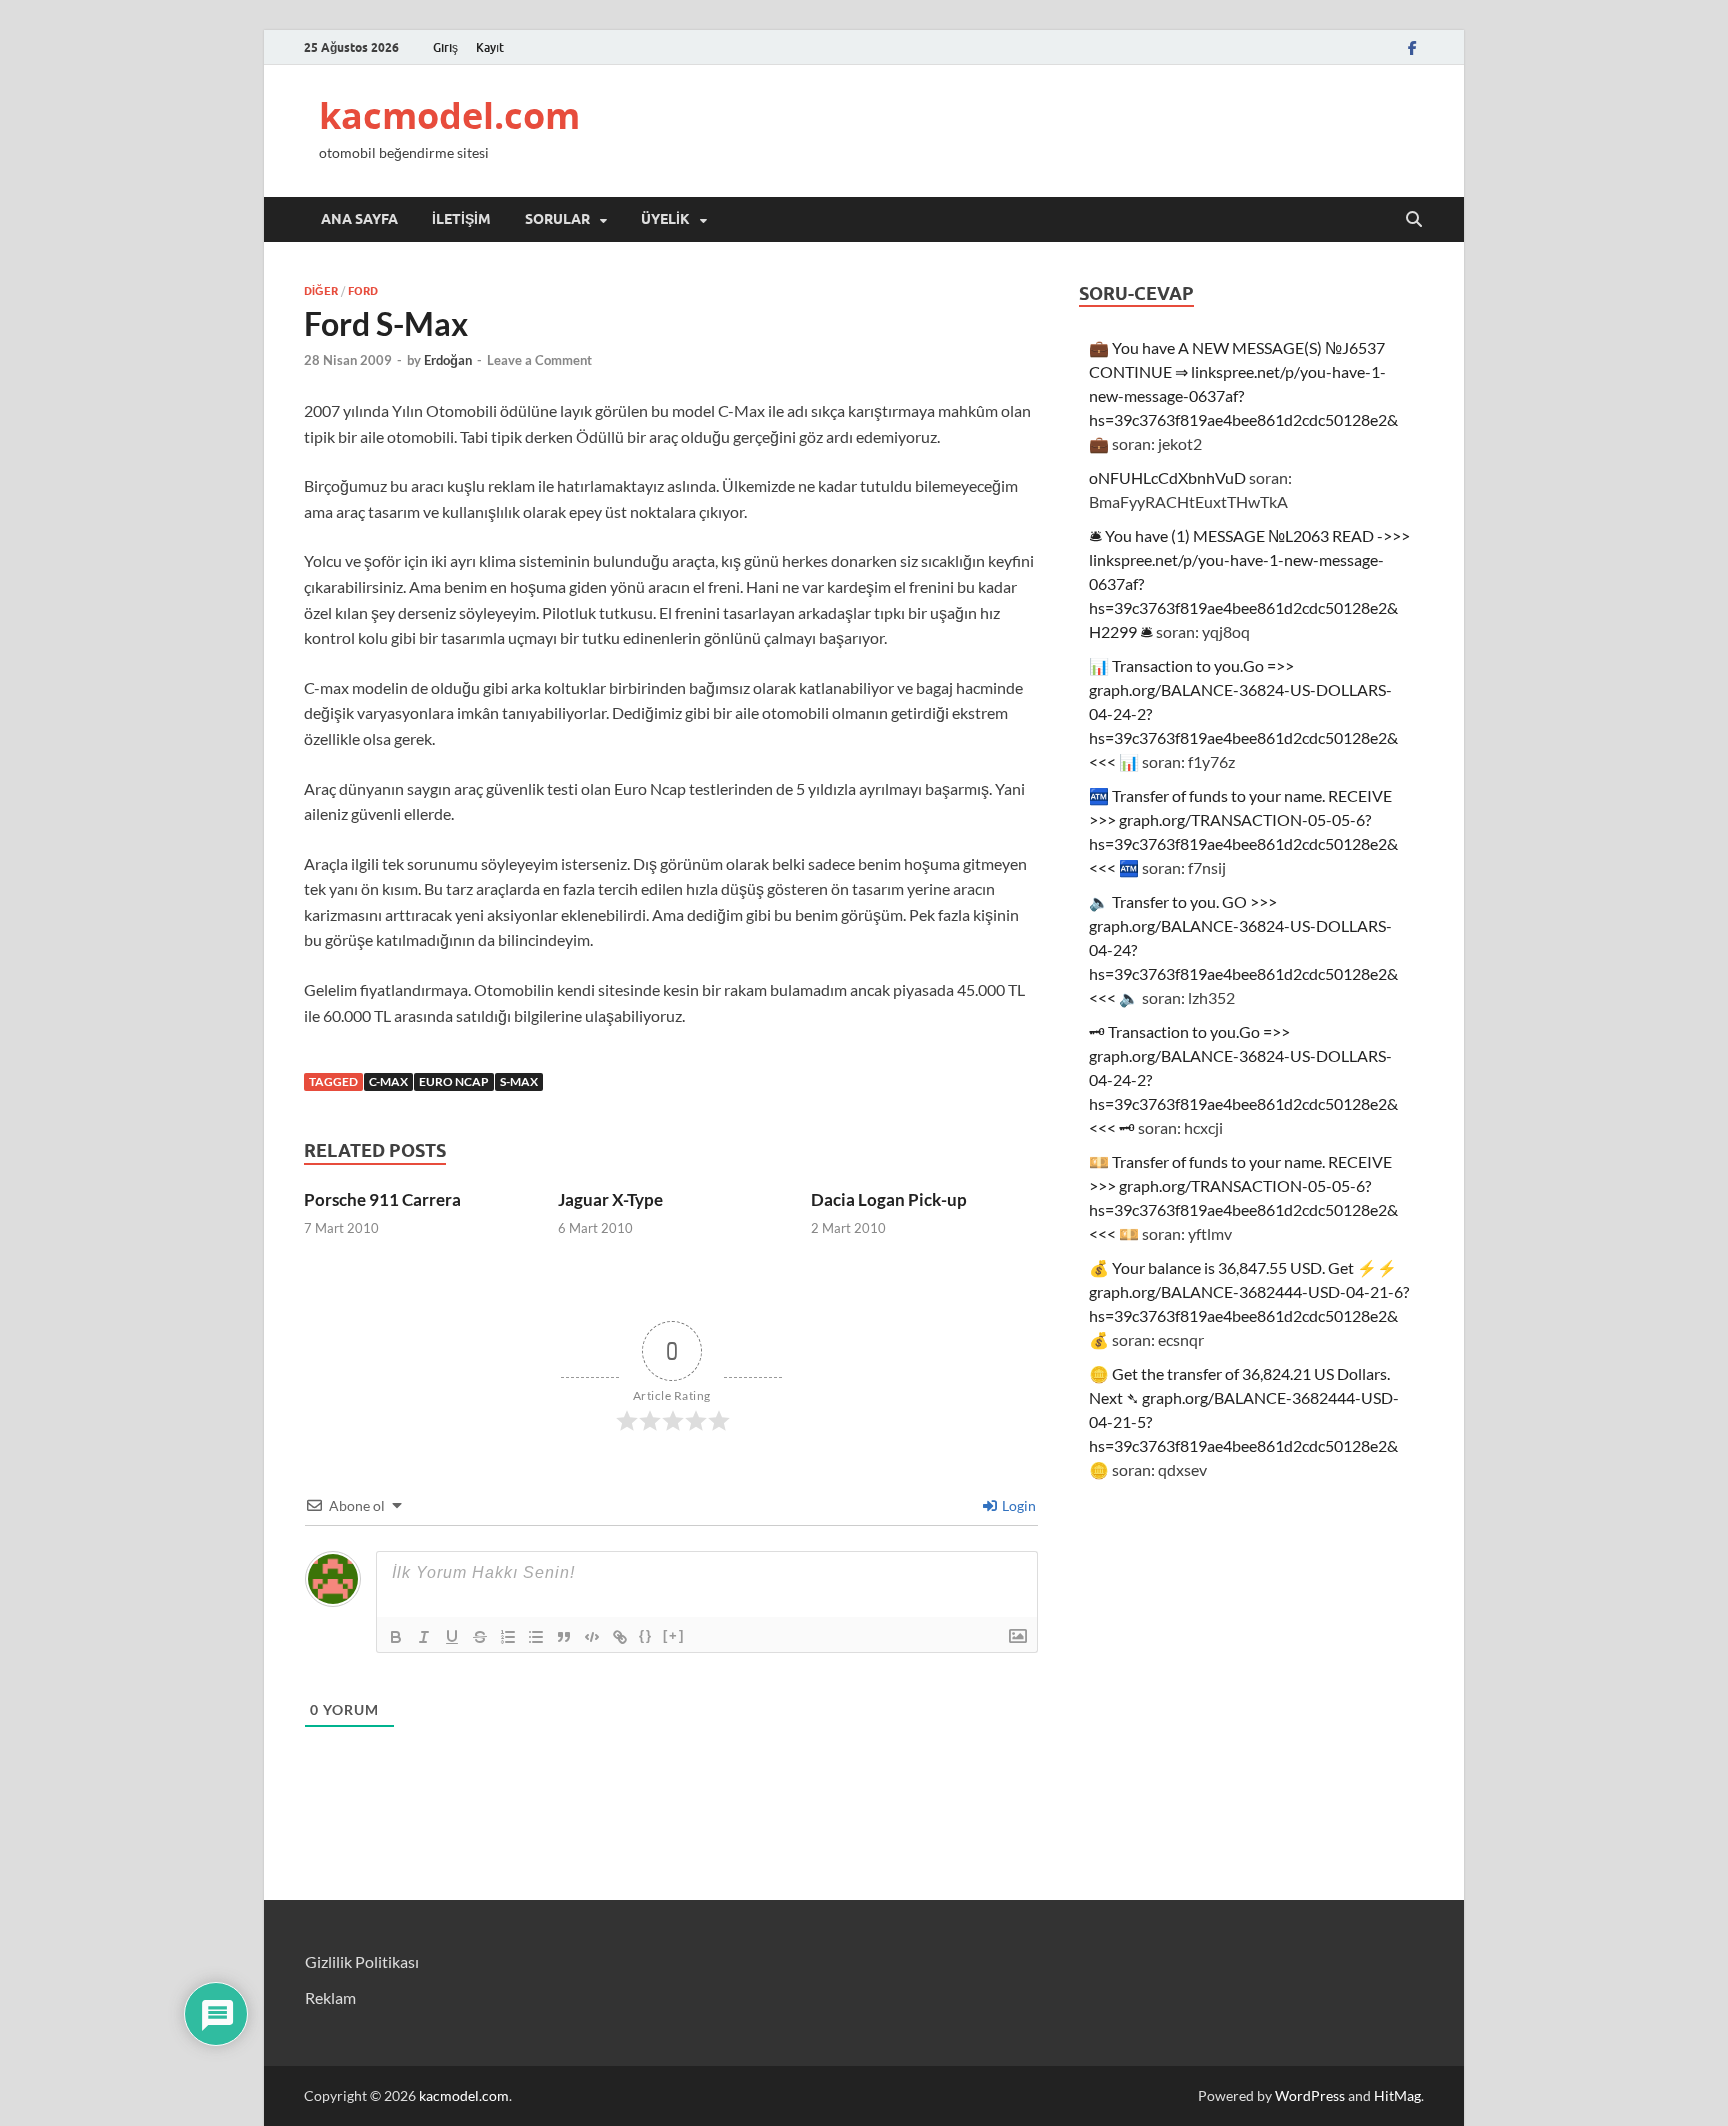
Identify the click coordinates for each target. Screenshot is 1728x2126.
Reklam (330, 1997)
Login (1017, 1505)
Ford (363, 291)
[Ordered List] (508, 1637)
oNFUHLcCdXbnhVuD (1167, 477)
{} (646, 1635)
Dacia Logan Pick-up (889, 1199)
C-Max (388, 1081)
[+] (674, 1635)
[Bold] (396, 1637)
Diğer (321, 291)
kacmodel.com (449, 115)
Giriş (445, 47)
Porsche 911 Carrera (382, 1199)
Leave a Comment (539, 360)
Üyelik (665, 219)
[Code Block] (592, 1637)
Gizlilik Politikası (362, 1961)
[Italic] (424, 1637)
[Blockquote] (564, 1637)
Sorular (557, 219)
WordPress (1310, 2095)
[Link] (620, 1637)
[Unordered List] (536, 1637)
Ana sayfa (359, 219)
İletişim (461, 219)
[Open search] (1414, 220)
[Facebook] (1412, 47)
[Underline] (452, 1637)
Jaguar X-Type (610, 1199)
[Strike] (480, 1637)
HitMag (1397, 2095)
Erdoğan (448, 360)
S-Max (519, 1081)
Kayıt (490, 47)
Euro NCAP (454, 1081)
